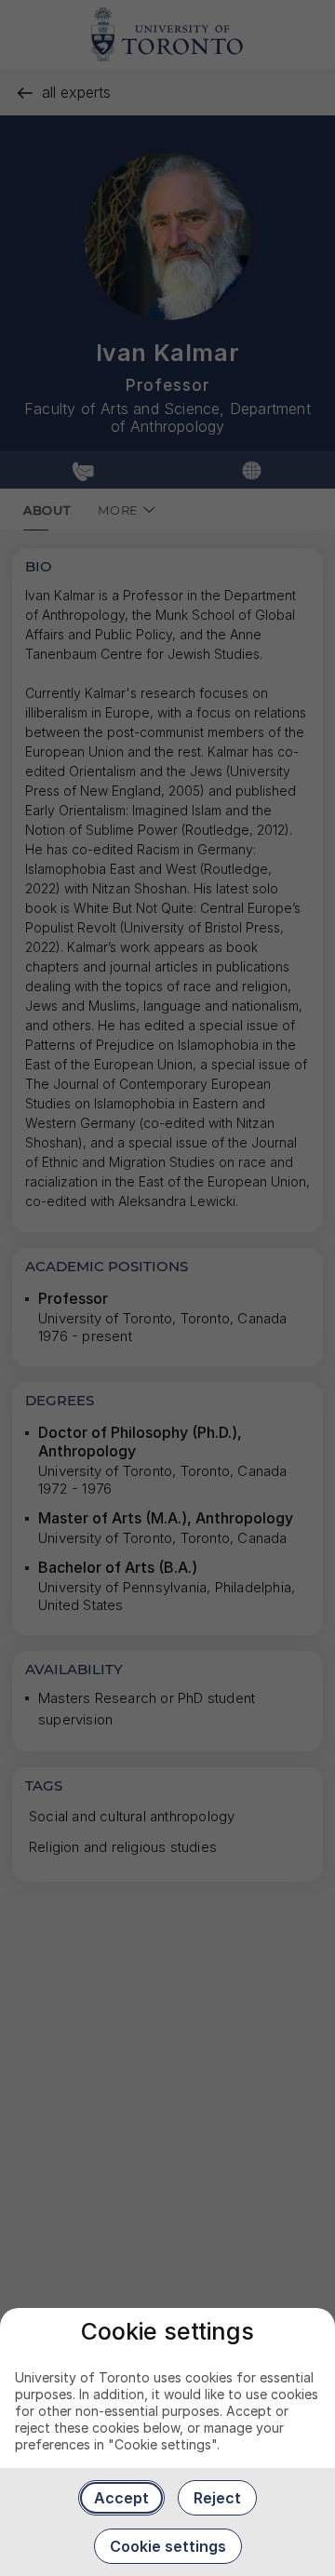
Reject (217, 2498)
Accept (121, 2498)
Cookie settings (168, 2546)
